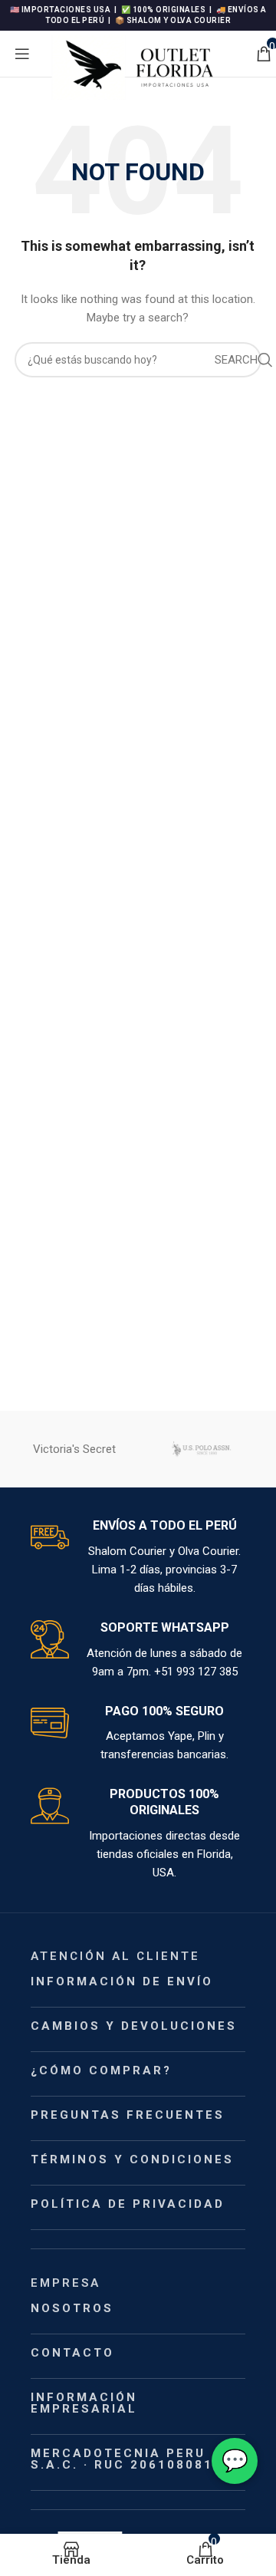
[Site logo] (143, 66)
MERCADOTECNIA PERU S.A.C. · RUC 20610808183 (131, 2459)
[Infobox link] (138, 1558)
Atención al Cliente (115, 1956)
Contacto (72, 2353)
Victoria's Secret (74, 1449)
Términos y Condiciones (132, 2159)
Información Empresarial (84, 2403)
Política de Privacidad (128, 2204)
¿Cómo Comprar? (101, 2070)
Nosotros (72, 2308)
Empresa (66, 2283)
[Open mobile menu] (22, 54)
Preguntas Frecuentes (128, 2115)
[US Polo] (201, 1449)
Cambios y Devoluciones (134, 2026)
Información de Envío (122, 1981)
